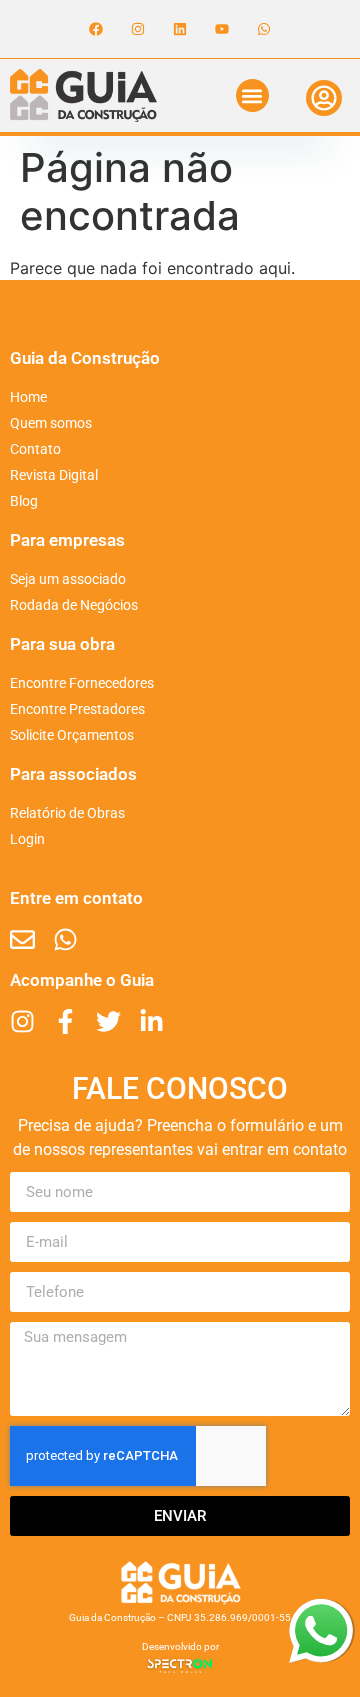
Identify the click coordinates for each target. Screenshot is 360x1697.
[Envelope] (22, 939)
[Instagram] (138, 29)
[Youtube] (222, 29)
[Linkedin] (180, 29)
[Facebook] (96, 29)
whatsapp (321, 1611)
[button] (252, 95)
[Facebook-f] (65, 1021)
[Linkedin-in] (151, 1021)
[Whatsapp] (264, 29)
